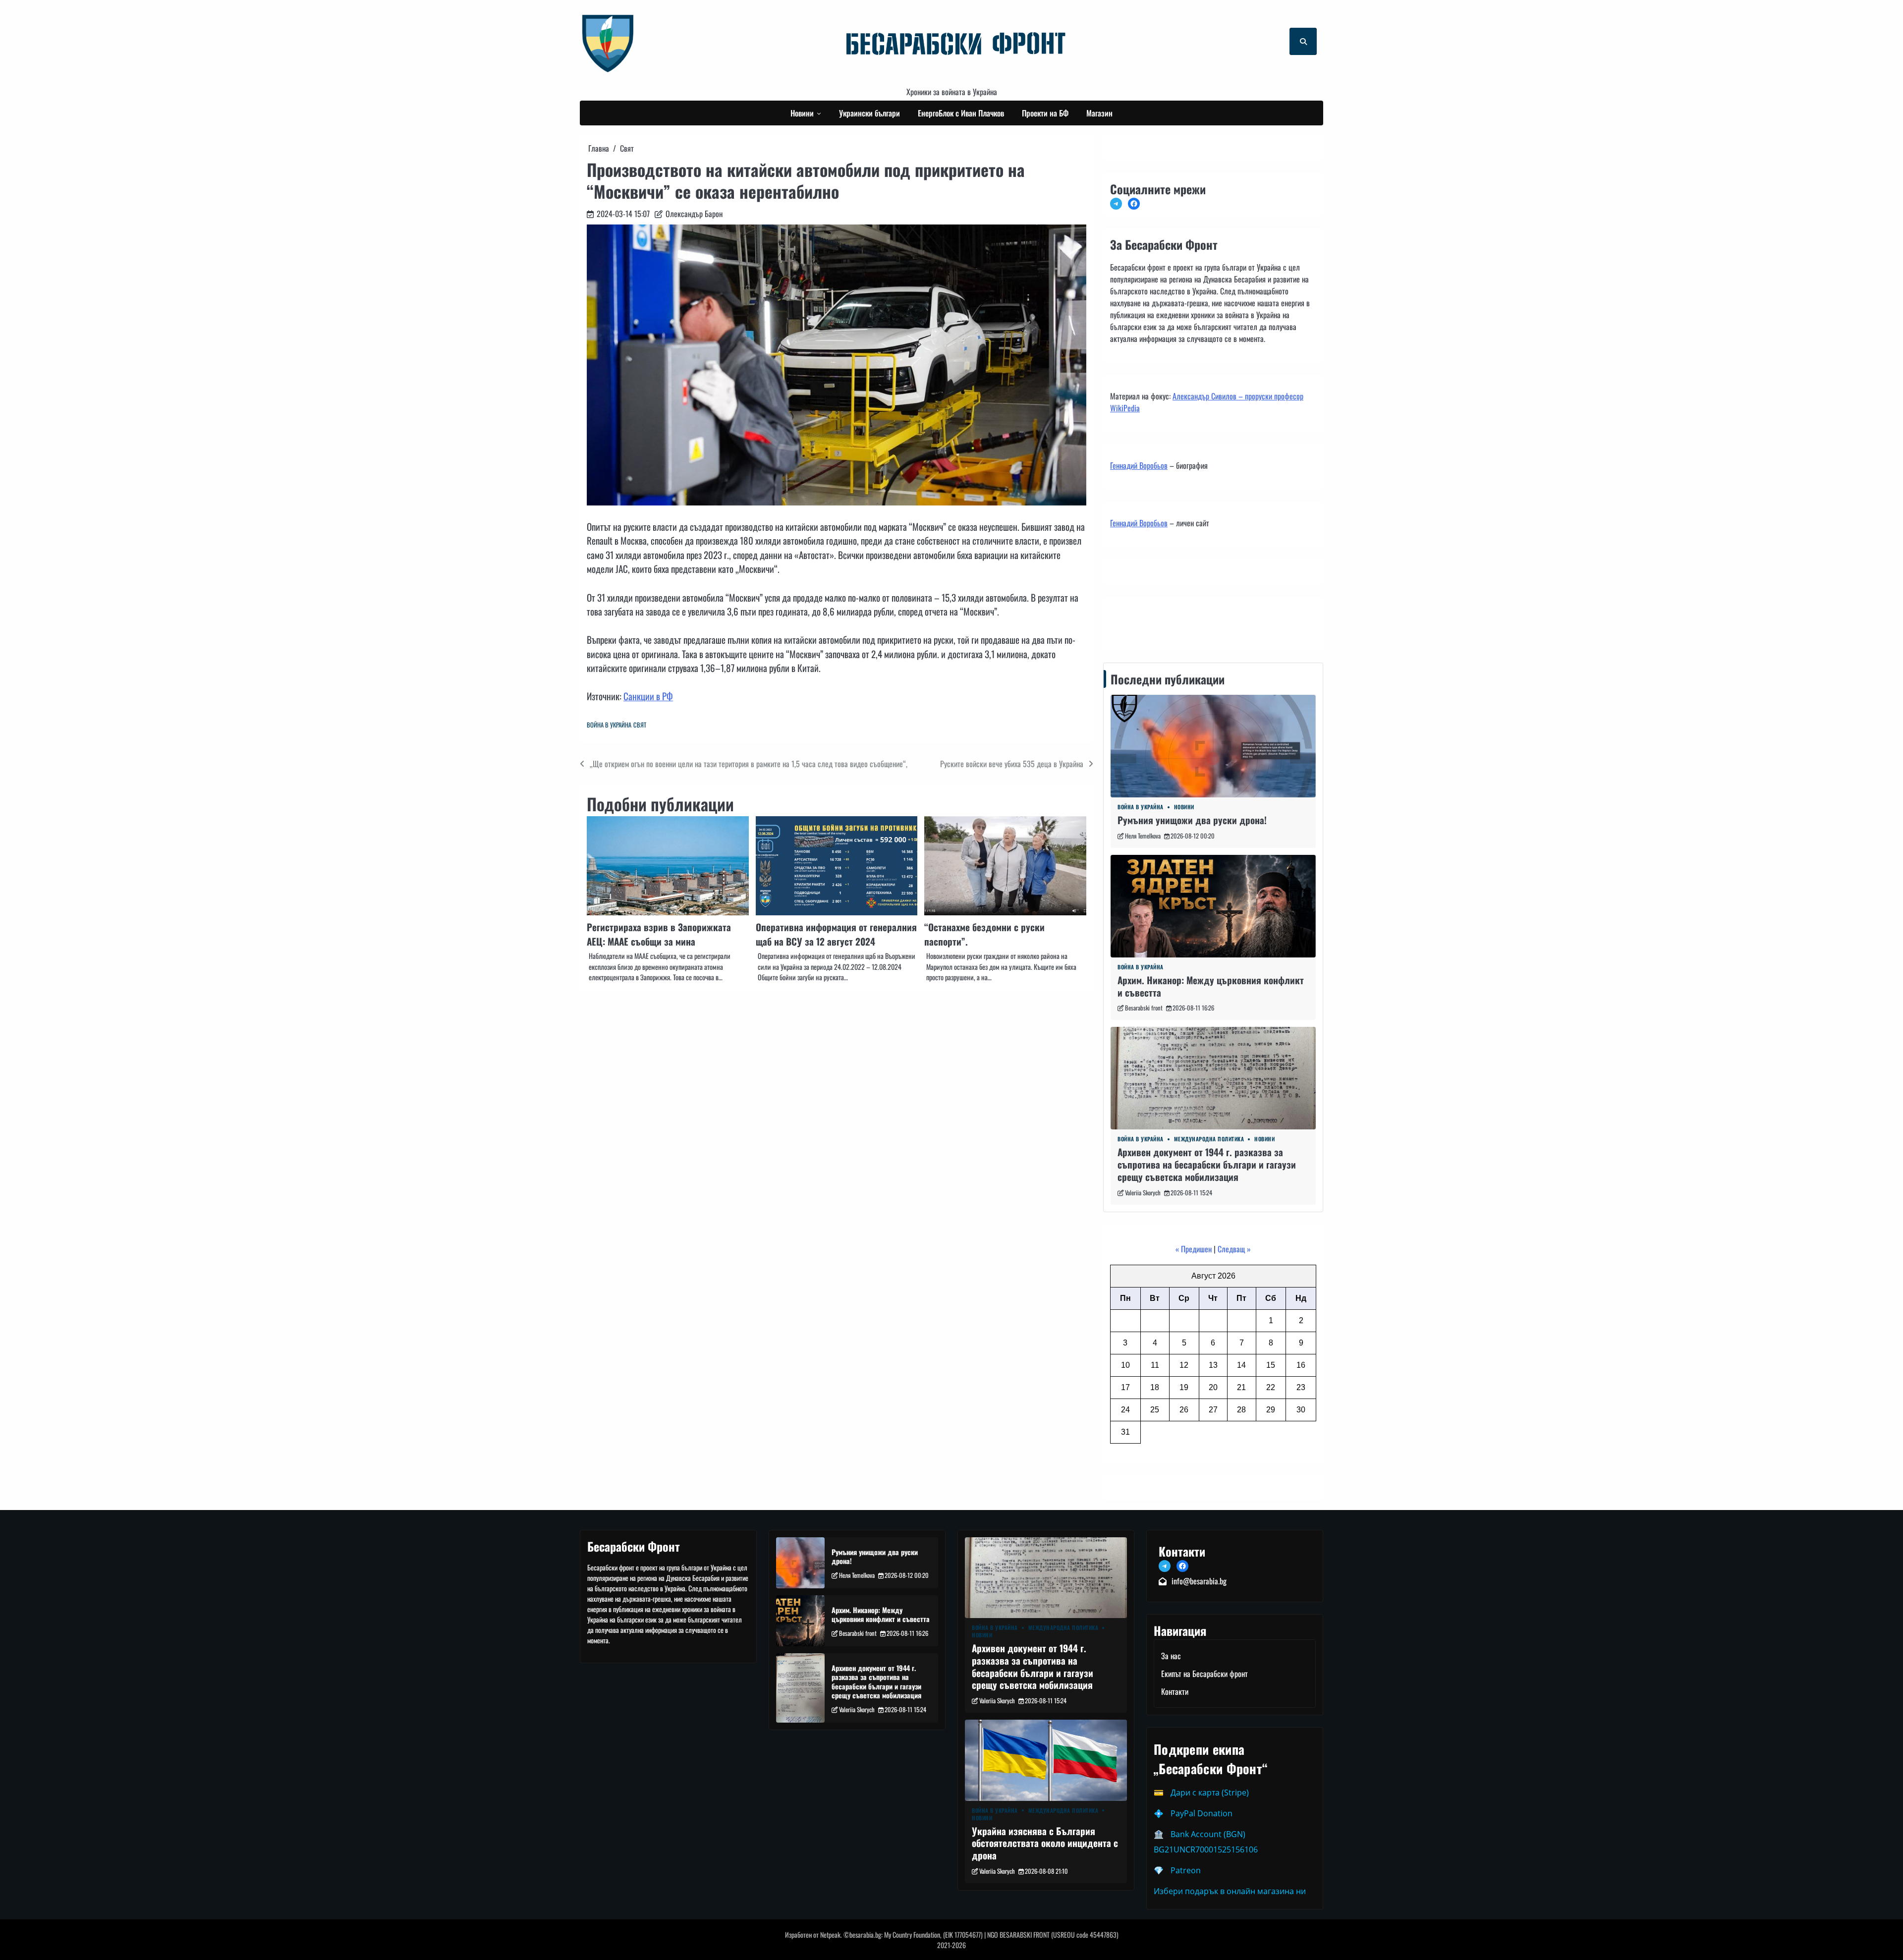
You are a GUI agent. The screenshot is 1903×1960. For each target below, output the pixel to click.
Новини (802, 113)
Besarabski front (1144, 1008)
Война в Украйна (609, 725)
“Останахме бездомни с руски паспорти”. (984, 934)
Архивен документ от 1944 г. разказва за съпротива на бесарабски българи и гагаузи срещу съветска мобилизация (1207, 1164)
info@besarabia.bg (1199, 1581)
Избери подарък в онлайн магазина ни (1230, 1891)
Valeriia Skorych (1143, 1193)
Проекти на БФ (1045, 113)
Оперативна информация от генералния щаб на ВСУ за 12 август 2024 (836, 934)
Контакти (1127, 621)
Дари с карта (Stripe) (1210, 1792)
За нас (1171, 1656)
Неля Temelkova (1143, 836)
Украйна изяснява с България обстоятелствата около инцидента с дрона (1045, 1843)
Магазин (1099, 113)
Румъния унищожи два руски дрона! (1192, 820)
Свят (640, 725)
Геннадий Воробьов (1139, 465)
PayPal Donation (1202, 1813)
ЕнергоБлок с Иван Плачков (961, 113)
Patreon (1186, 1870)
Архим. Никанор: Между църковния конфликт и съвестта (1211, 986)
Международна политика (1209, 1139)
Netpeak (830, 1934)
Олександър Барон (694, 214)
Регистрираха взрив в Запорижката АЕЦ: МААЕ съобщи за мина (659, 934)
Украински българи (869, 113)
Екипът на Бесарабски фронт (1204, 1674)
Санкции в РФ (648, 696)
